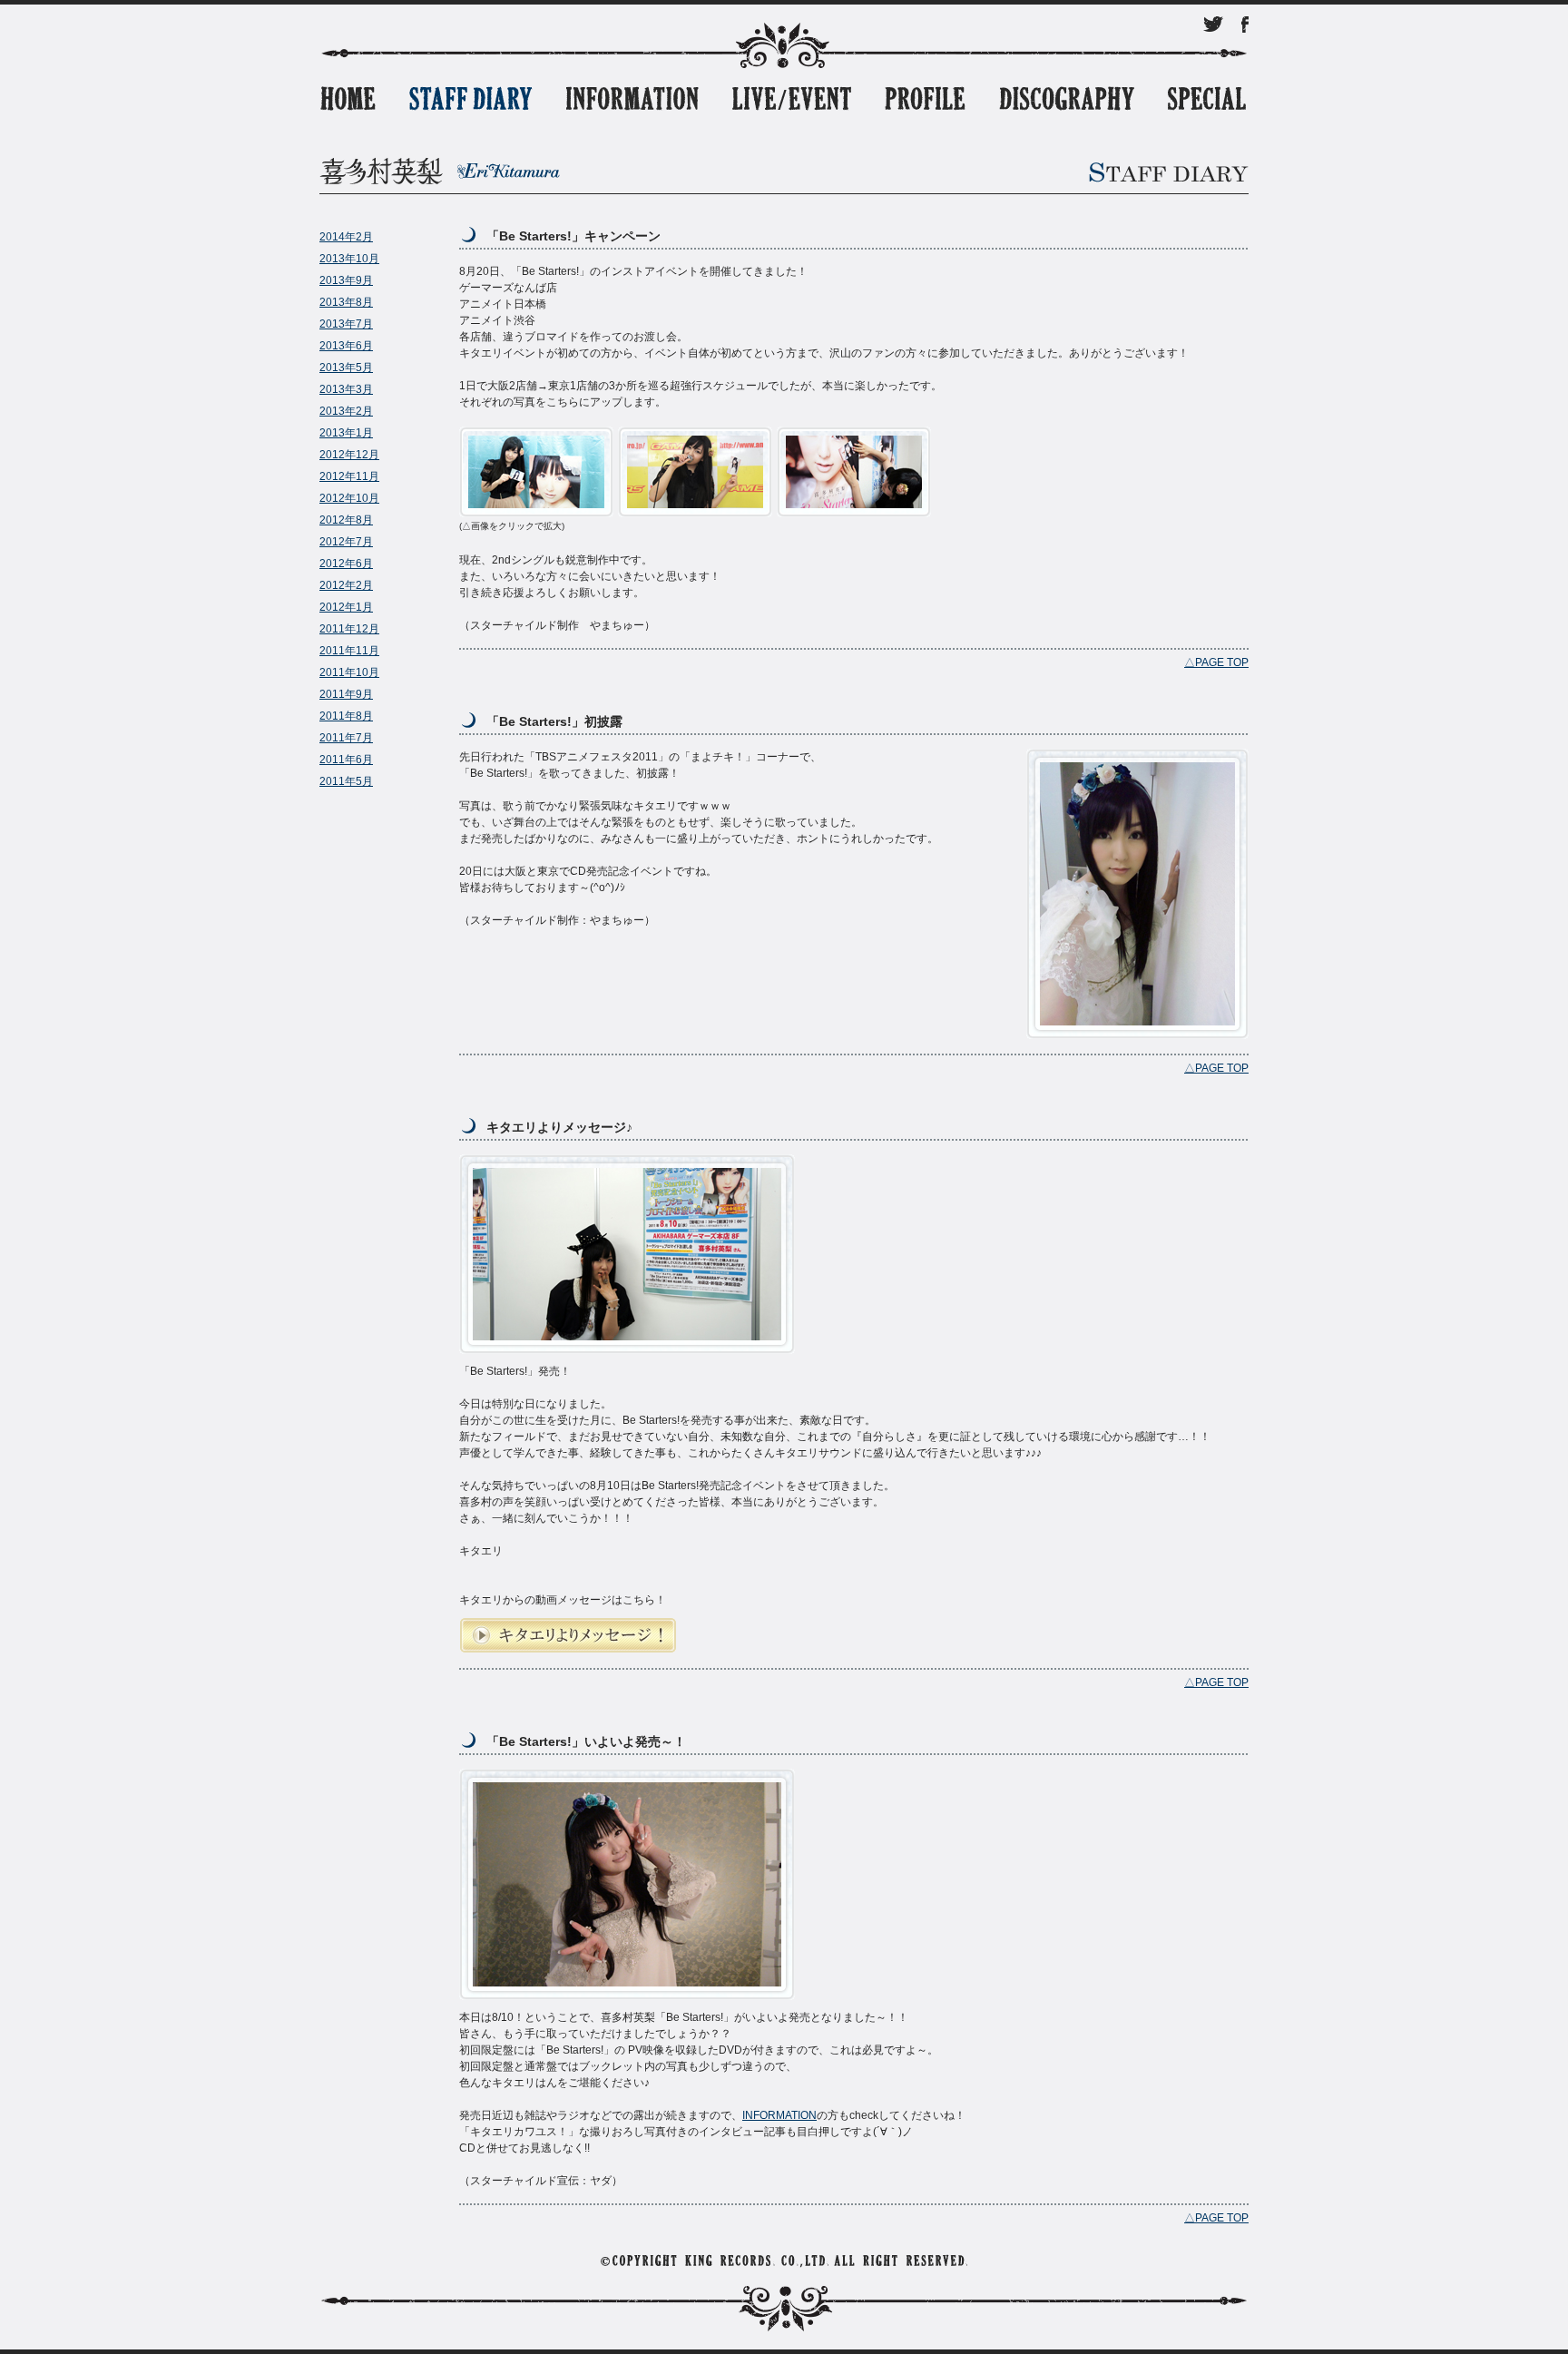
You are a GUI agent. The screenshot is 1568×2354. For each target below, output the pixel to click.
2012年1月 (346, 607)
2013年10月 (349, 259)
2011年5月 (346, 781)
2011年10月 (349, 672)
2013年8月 (346, 302)
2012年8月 (346, 520)
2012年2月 (346, 585)
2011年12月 (349, 629)
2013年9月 (346, 280)
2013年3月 (346, 389)
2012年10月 (349, 498)
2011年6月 (346, 760)
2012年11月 (349, 476)
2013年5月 (346, 368)
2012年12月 (349, 455)
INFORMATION (779, 2115)
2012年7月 (346, 542)
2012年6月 (346, 564)
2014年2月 (346, 237)
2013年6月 (346, 346)
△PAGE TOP (1216, 662)
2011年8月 (346, 716)
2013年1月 (346, 433)
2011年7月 (346, 738)
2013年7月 (346, 324)
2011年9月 (346, 694)
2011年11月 (349, 651)
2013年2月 (346, 411)
